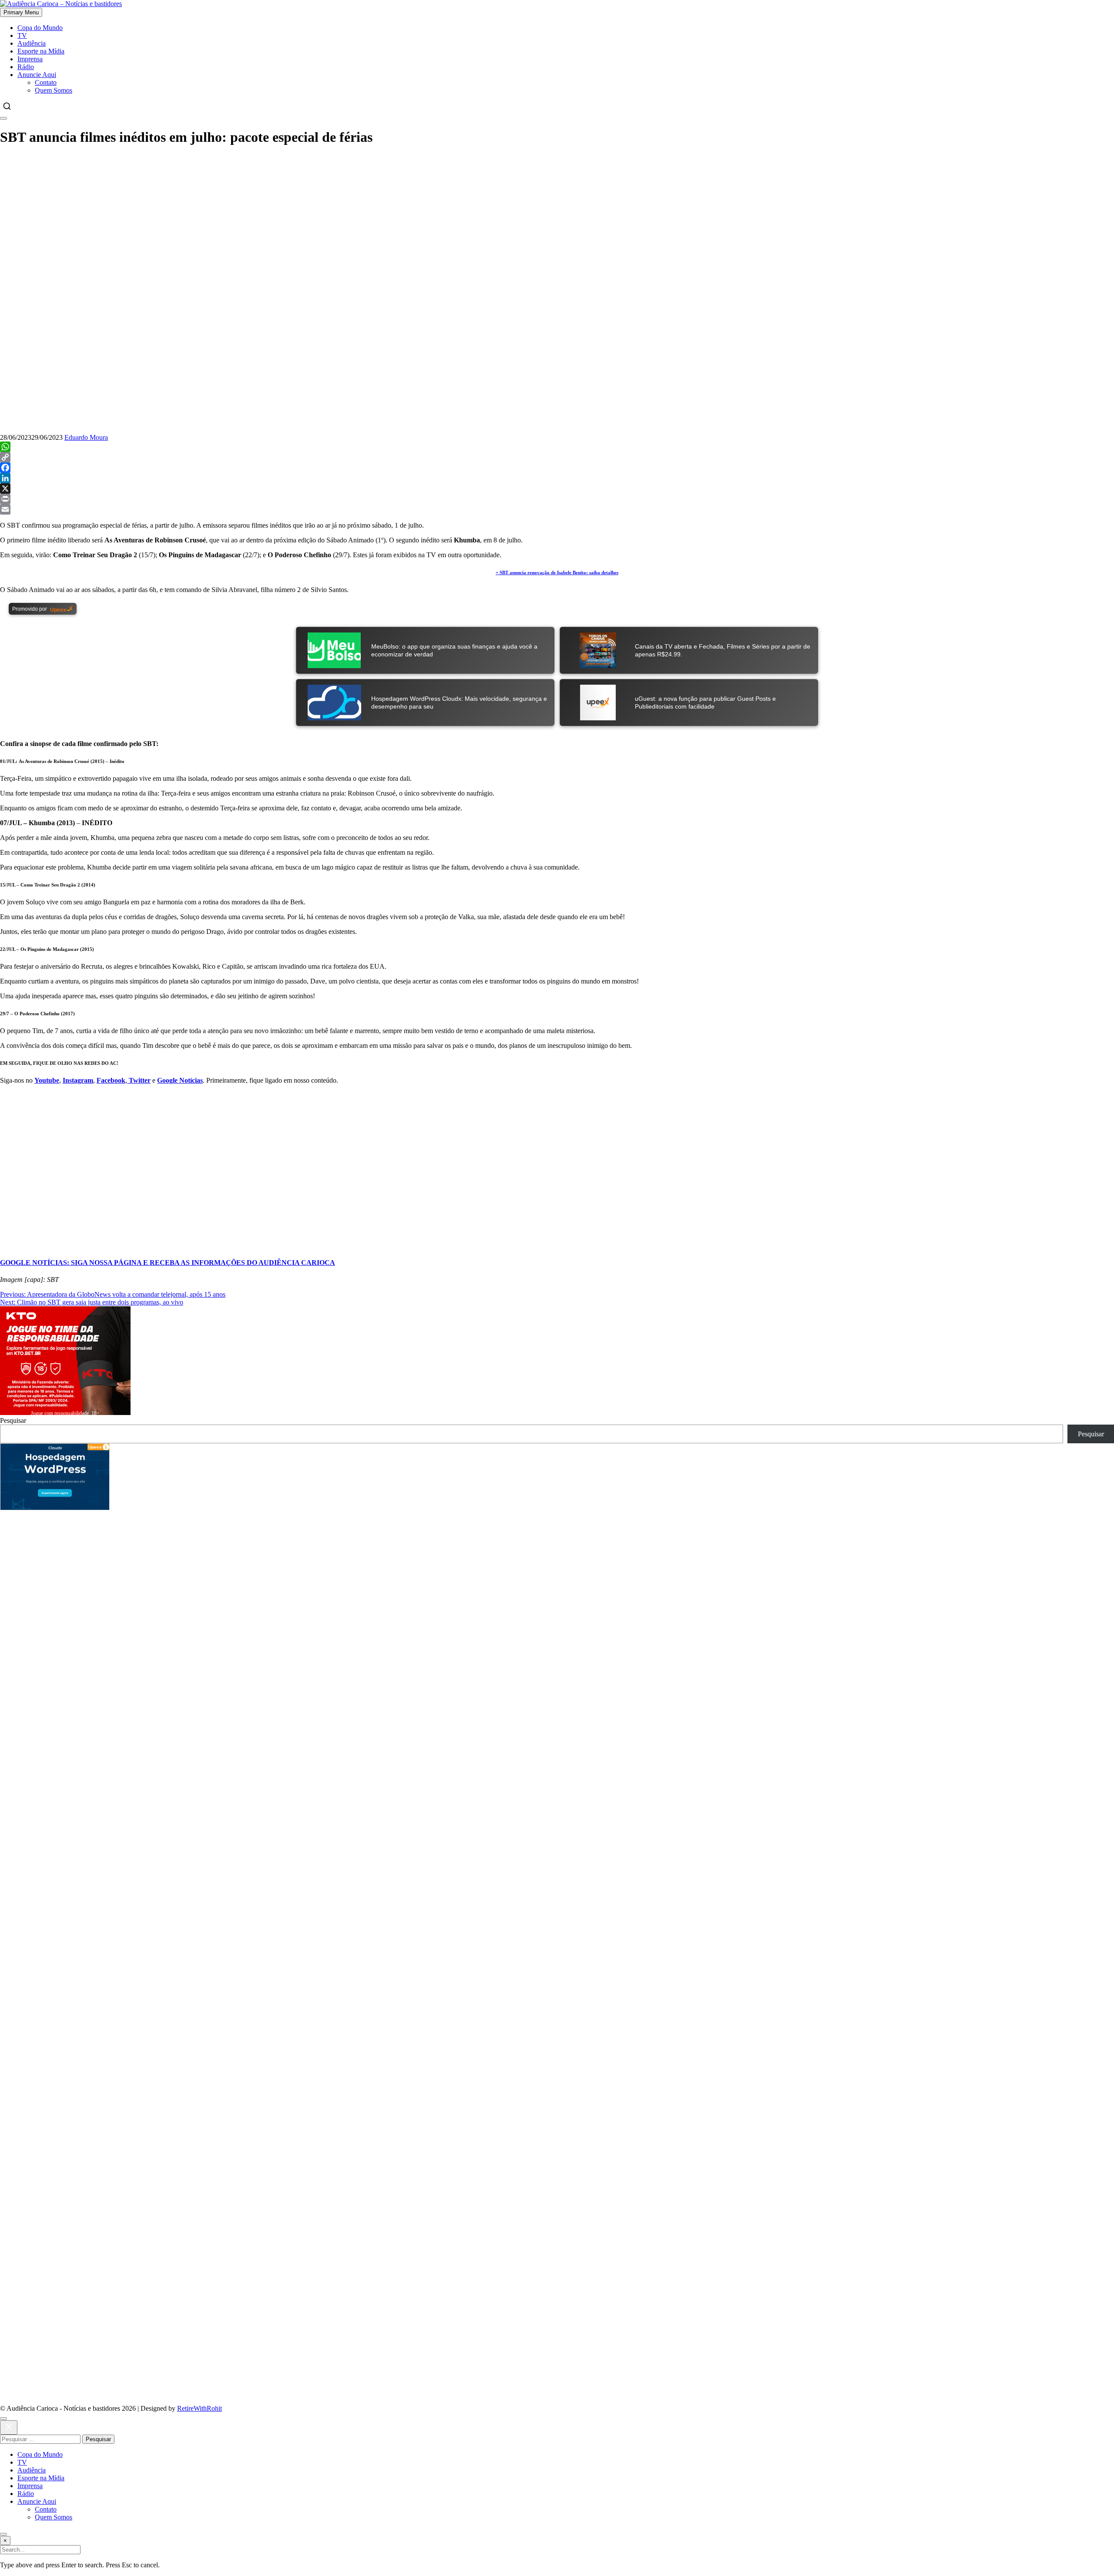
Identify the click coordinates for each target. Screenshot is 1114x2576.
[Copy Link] (557, 457)
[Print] (557, 499)
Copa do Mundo (40, 28)
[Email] (557, 509)
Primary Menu (21, 12)
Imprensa (30, 59)
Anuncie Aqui (37, 75)
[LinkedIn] (557, 478)
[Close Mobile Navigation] (3, 118)
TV (22, 35)
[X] (557, 488)
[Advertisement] (557, 216)
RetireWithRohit (200, 2408)
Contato (46, 82)
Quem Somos (54, 90)
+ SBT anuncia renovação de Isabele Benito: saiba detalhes (557, 572)
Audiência (32, 43)
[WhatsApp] (557, 447)
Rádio (26, 67)
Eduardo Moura (86, 437)
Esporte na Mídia (41, 51)
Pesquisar (13, 1420)
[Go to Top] (3, 2534)
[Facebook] (557, 468)
